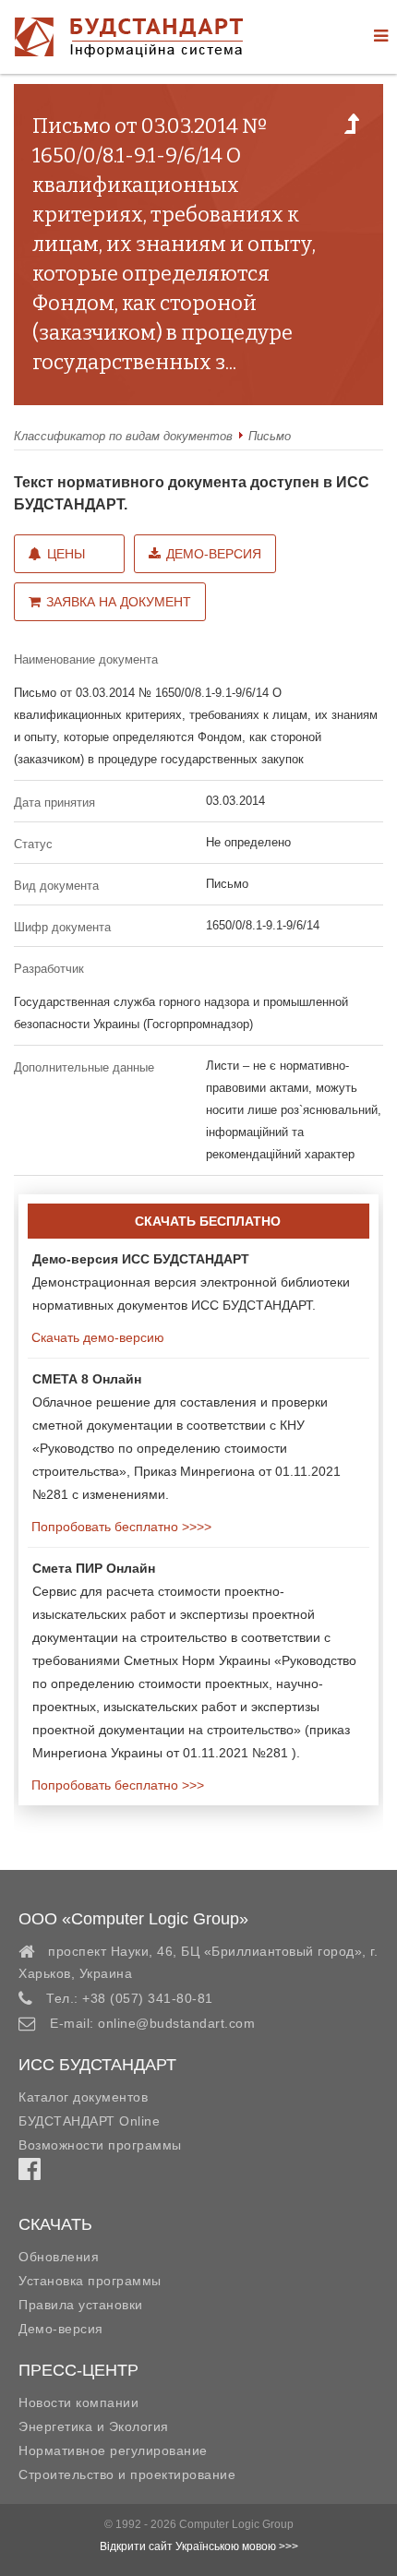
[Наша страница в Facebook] (30, 2174)
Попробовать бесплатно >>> (116, 1785)
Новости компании (78, 2402)
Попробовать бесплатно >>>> (120, 1527)
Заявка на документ (119, 602)
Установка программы (90, 2281)
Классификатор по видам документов (123, 436)
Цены (66, 554)
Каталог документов (83, 2097)
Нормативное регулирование (113, 2450)
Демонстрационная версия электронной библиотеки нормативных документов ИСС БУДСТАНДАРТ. (191, 1282)
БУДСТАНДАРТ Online (89, 2121)
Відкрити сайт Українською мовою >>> (199, 2546)
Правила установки (81, 2305)
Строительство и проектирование (127, 2474)
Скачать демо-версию (96, 1337)
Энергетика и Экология (94, 2426)
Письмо (270, 436)
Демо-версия (214, 554)
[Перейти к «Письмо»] (352, 129)
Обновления (59, 2257)
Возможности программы (100, 2145)
